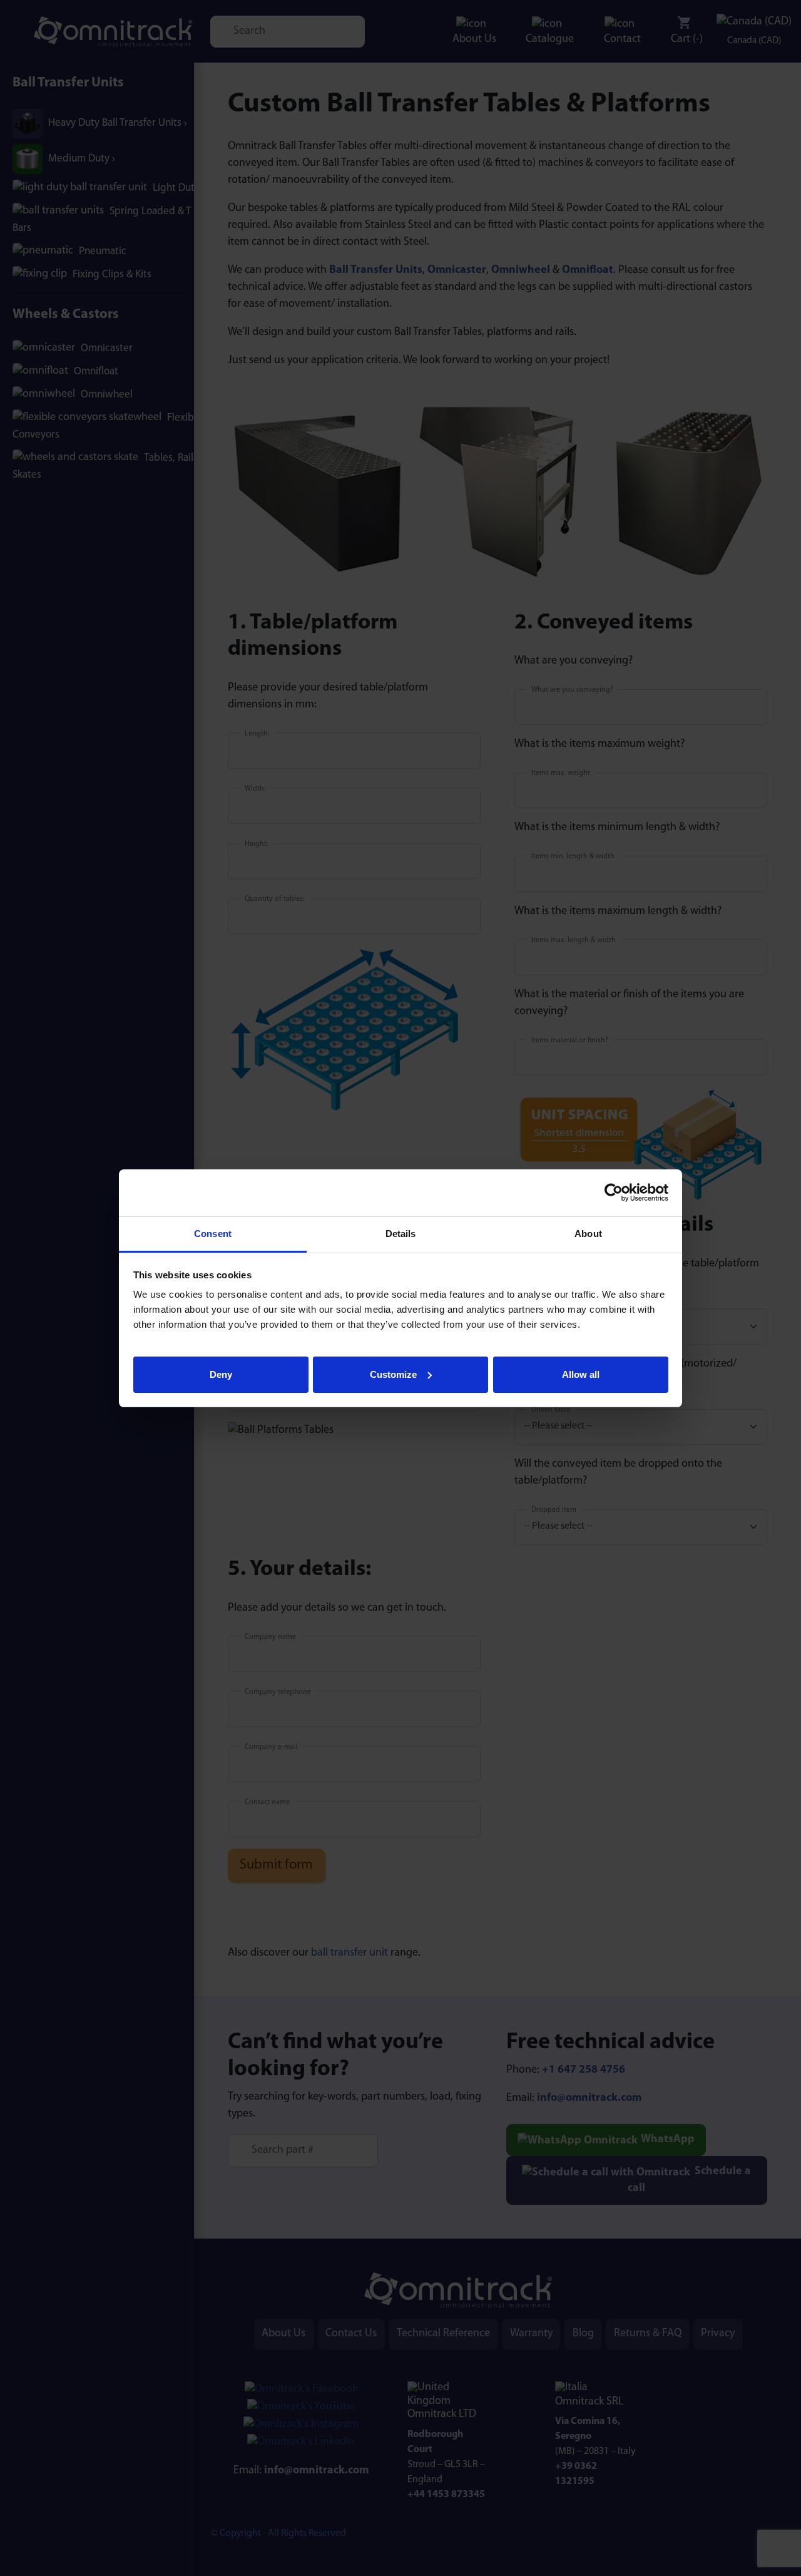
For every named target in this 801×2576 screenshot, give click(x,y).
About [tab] (588, 1234)
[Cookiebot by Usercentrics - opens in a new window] (614, 1193)
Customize (393, 1374)
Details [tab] (401, 1234)
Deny (221, 1374)
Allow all (581, 1374)
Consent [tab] (213, 1234)
